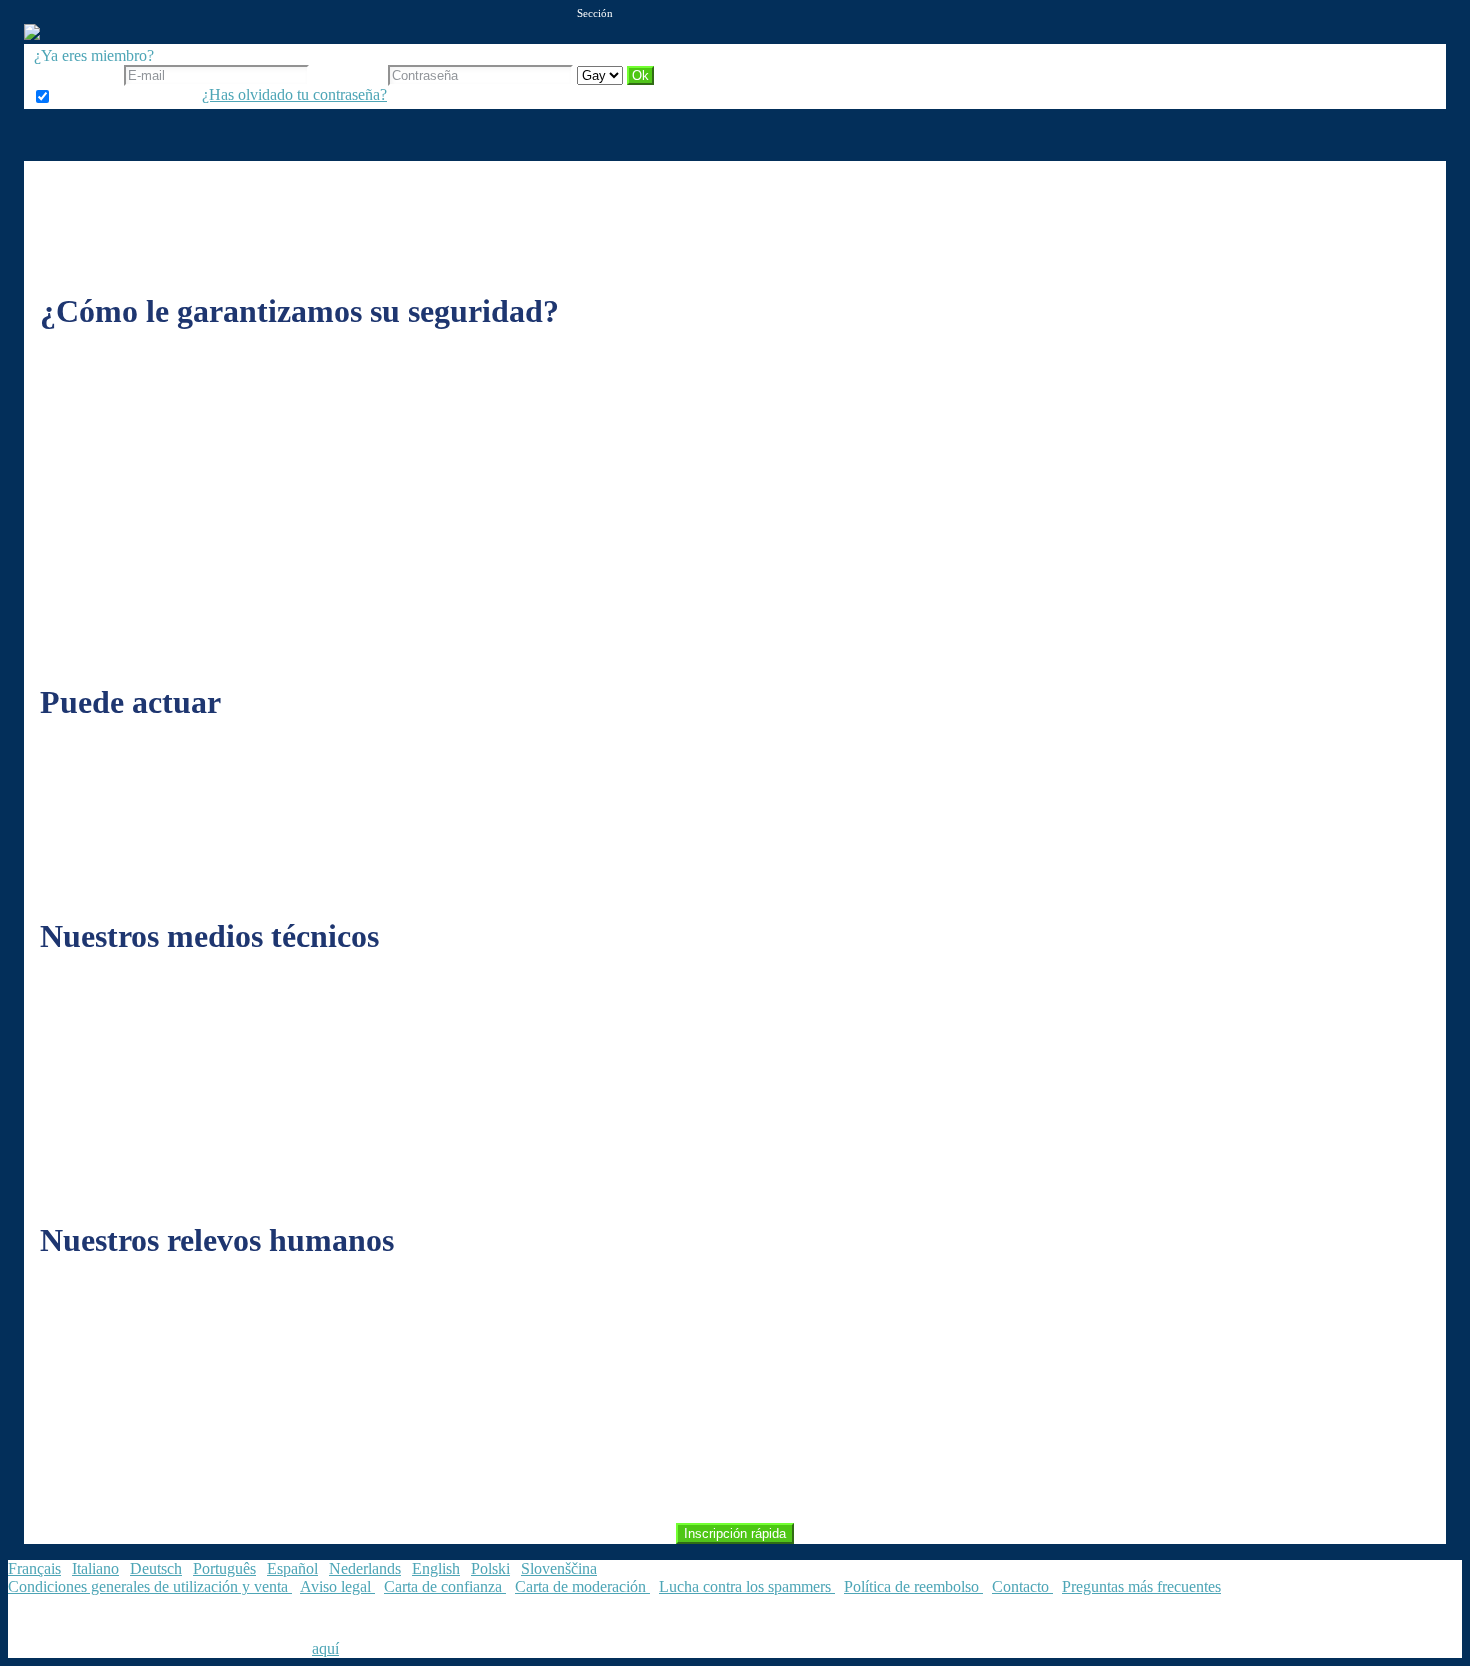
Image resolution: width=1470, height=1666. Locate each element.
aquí (325, 1648)
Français (34, 1568)
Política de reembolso (913, 1586)
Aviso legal (337, 1586)
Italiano (95, 1568)
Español (292, 1568)
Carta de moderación (582, 1586)
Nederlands (365, 1568)
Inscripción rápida (735, 1533)
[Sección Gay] (602, 74)
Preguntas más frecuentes (1141, 1586)
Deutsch (156, 1568)
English (436, 1568)
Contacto (1022, 1586)
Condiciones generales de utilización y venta (150, 1586)
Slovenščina (559, 1568)
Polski (490, 1568)
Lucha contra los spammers (747, 1586)
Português (224, 1568)
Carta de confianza (445, 1586)
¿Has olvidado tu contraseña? (294, 94)
